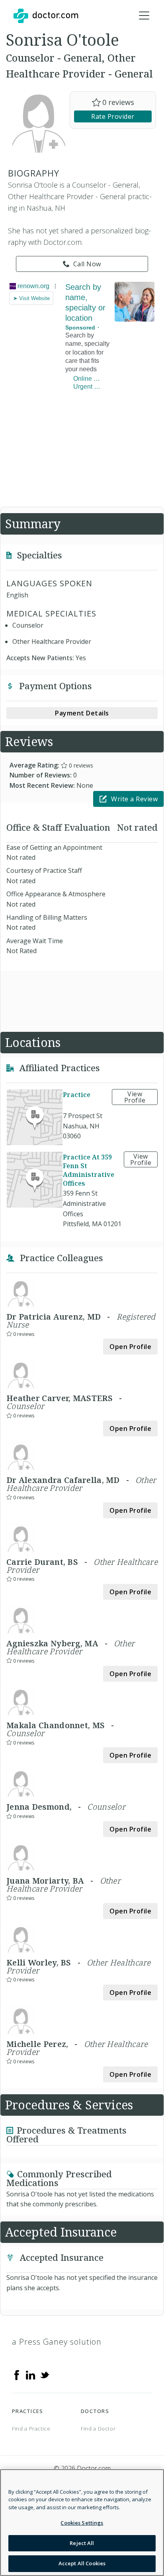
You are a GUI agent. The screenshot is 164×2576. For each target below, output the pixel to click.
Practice (77, 1095)
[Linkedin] (31, 2374)
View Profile (135, 1097)
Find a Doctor (98, 2429)
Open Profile (130, 1347)
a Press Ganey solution (57, 2342)
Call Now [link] (87, 264)
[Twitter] (45, 2374)
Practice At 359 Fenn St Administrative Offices (89, 1170)
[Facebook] (17, 2374)
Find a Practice (31, 2429)
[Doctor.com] (46, 16)
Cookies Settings (82, 2523)
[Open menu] (144, 16)
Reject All (82, 2543)
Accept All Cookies (82, 2563)
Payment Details (82, 713)
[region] (82, 2523)
